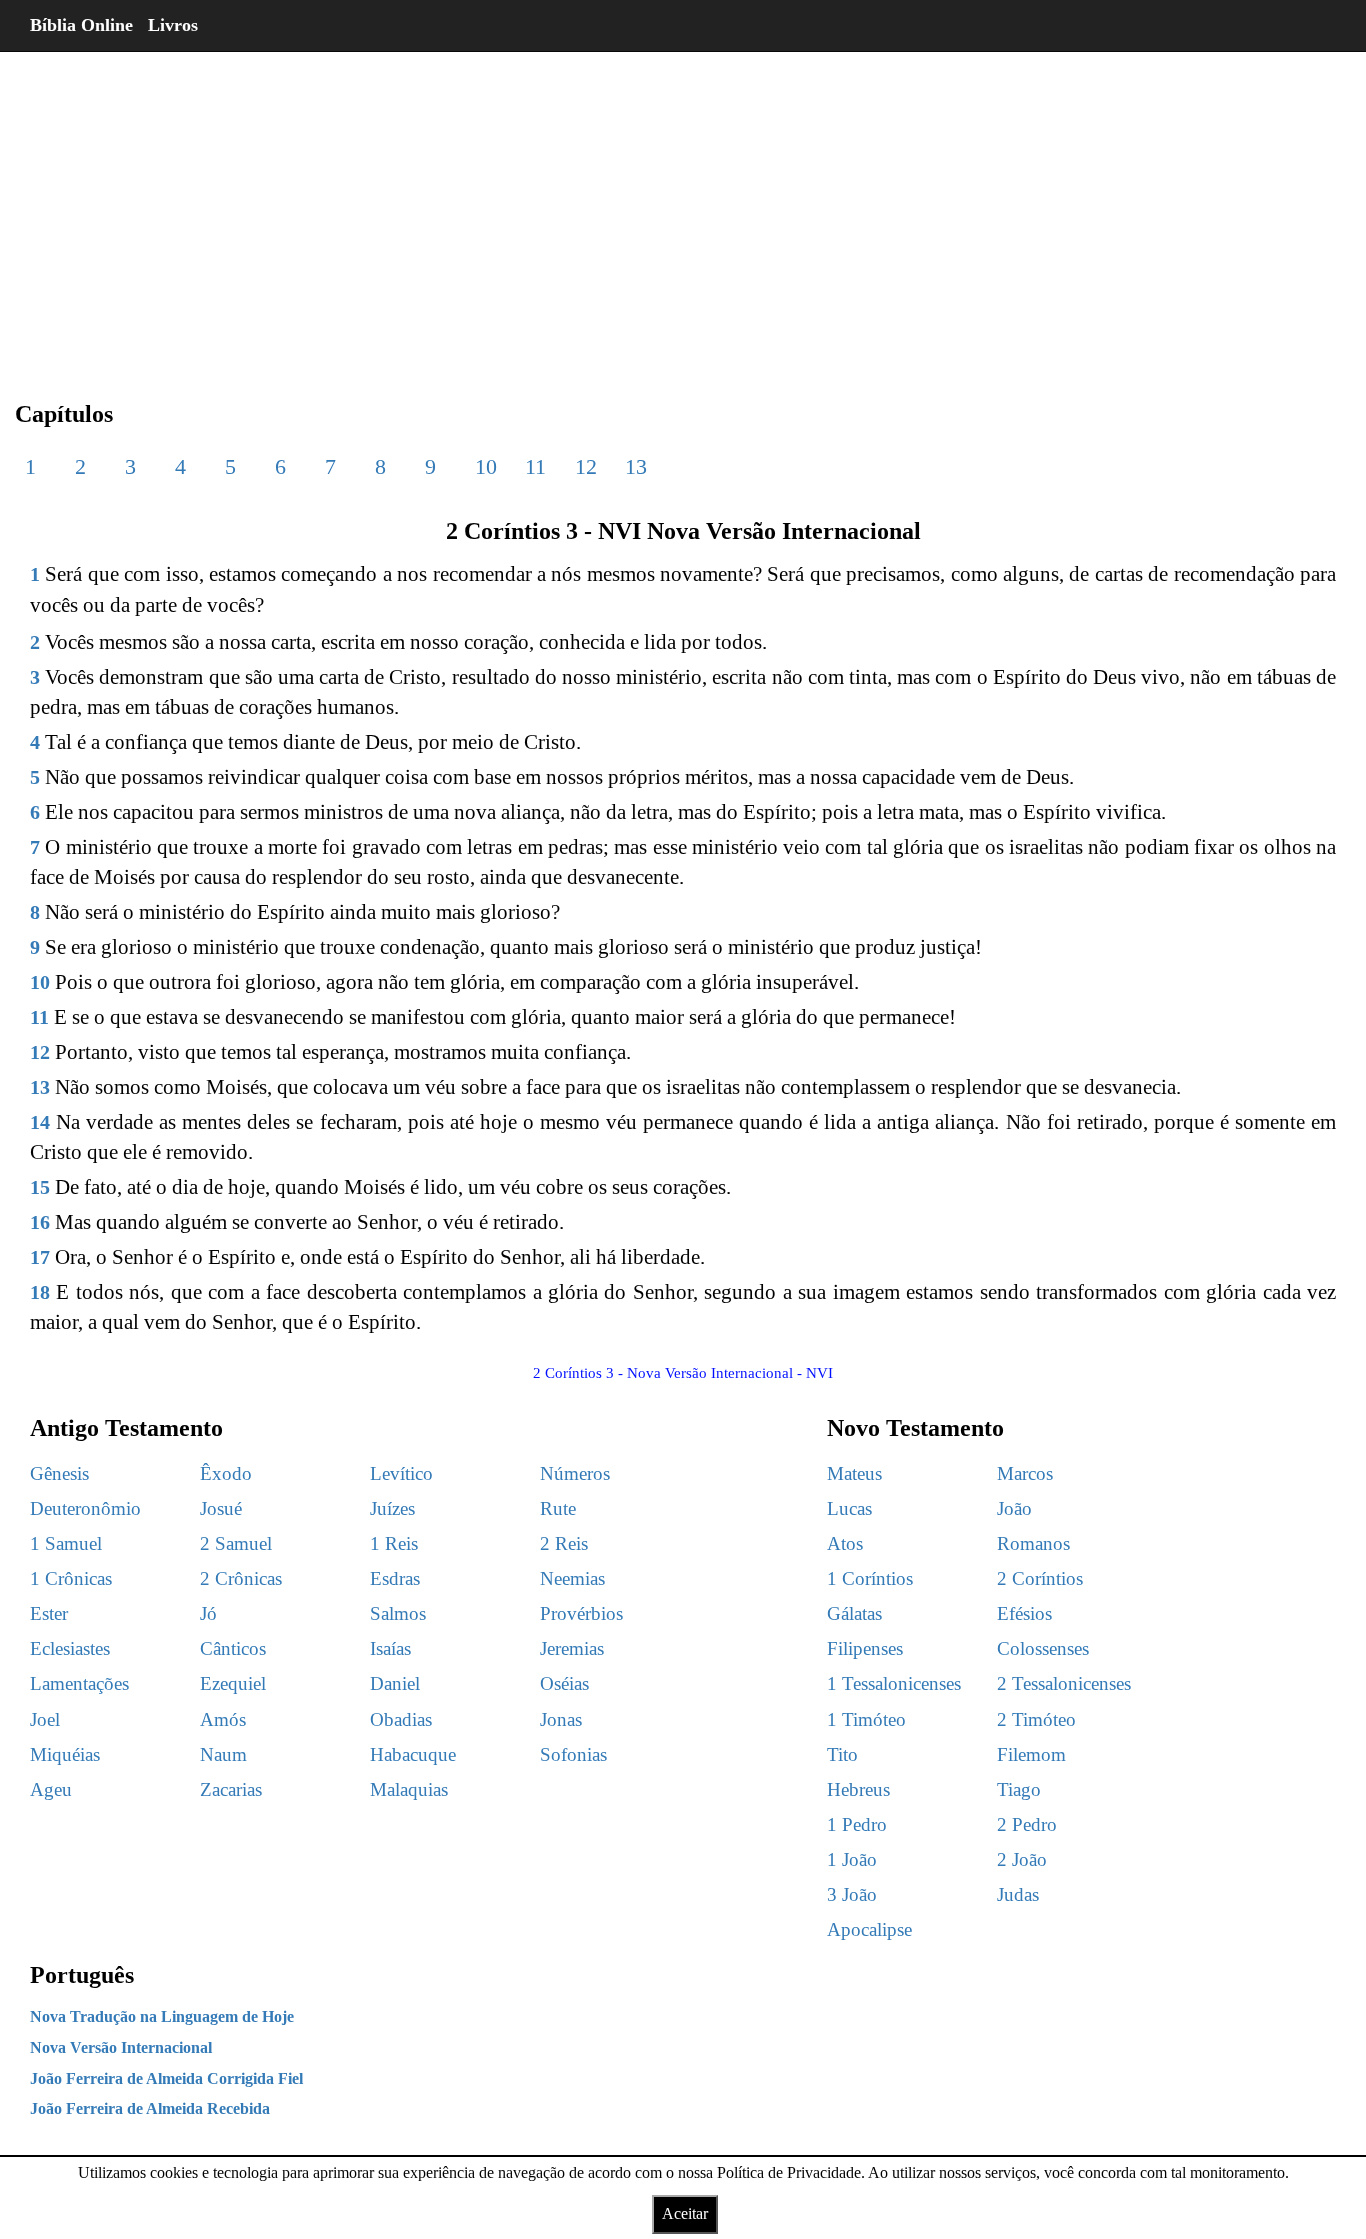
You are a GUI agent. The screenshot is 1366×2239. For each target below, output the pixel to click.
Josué (221, 1508)
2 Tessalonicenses (1064, 1683)
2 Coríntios (1040, 1578)
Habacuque (413, 1754)
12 (586, 466)
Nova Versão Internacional (121, 2047)
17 (40, 1257)
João (1014, 1508)
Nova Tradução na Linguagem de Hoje (162, 2016)
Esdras (395, 1578)
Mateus (854, 1473)
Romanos (1033, 1543)
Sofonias (573, 1754)
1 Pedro (857, 1824)
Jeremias (572, 1648)
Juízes (392, 1508)
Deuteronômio (85, 1508)
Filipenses (865, 1648)
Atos (845, 1543)
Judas (1018, 1894)
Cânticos (233, 1648)
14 (40, 1122)
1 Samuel (66, 1543)
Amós (223, 1719)
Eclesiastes (70, 1648)
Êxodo (226, 1473)
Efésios (1024, 1613)
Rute (558, 1508)
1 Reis (394, 1543)
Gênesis (59, 1473)
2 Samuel (236, 1543)
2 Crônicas (241, 1578)
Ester (49, 1613)
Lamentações (79, 1683)
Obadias (401, 1719)
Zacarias (231, 1789)
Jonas (561, 1719)
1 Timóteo (866, 1719)
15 (40, 1187)
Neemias (572, 1578)
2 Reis (564, 1543)
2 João (1022, 1859)
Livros (173, 25)
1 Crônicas (71, 1578)
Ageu (51, 1789)
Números (575, 1473)
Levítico (401, 1473)
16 (40, 1222)
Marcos (1025, 1473)
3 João (852, 1894)
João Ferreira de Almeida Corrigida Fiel (166, 2078)
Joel (45, 1719)
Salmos (398, 1613)
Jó (208, 1613)
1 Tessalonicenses (894, 1683)
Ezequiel (233, 1683)
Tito (842, 1754)
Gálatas (854, 1613)
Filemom (1031, 1754)
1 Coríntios (870, 1578)
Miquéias (65, 1754)
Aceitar (685, 2213)
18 (40, 1292)
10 (486, 466)
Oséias (564, 1683)
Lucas (849, 1508)
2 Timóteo (1036, 1719)
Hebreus (858, 1789)
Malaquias (409, 1789)
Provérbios (581, 1613)
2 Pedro (1027, 1824)
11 (535, 466)
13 (636, 466)
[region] (683, 210)
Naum (223, 1754)
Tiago (1019, 1789)
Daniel (395, 1683)
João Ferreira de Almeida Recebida (150, 2108)
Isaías (390, 1648)
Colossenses (1043, 1648)
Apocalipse (869, 1929)
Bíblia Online (81, 25)
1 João (852, 1859)
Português (82, 1975)
